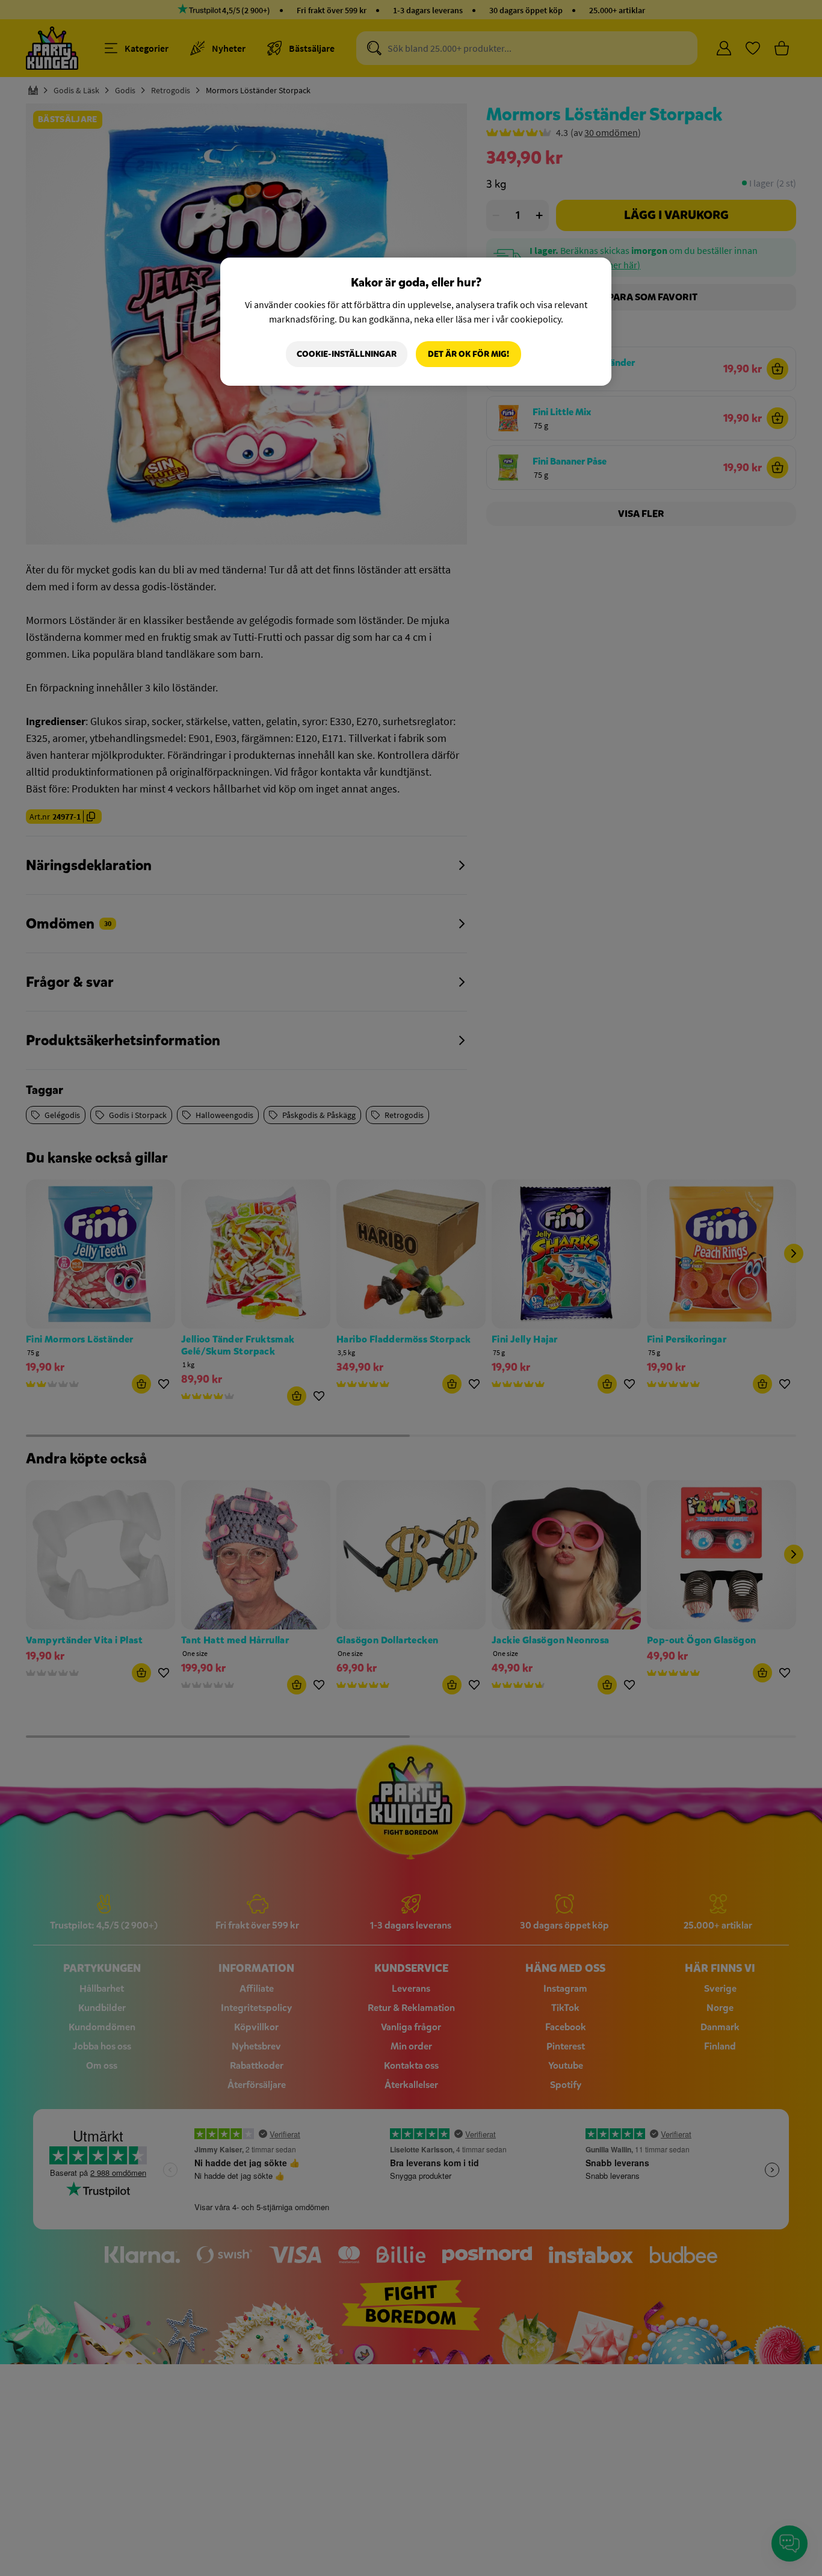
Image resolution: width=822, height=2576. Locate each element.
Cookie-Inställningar (347, 354)
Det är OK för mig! (468, 354)
